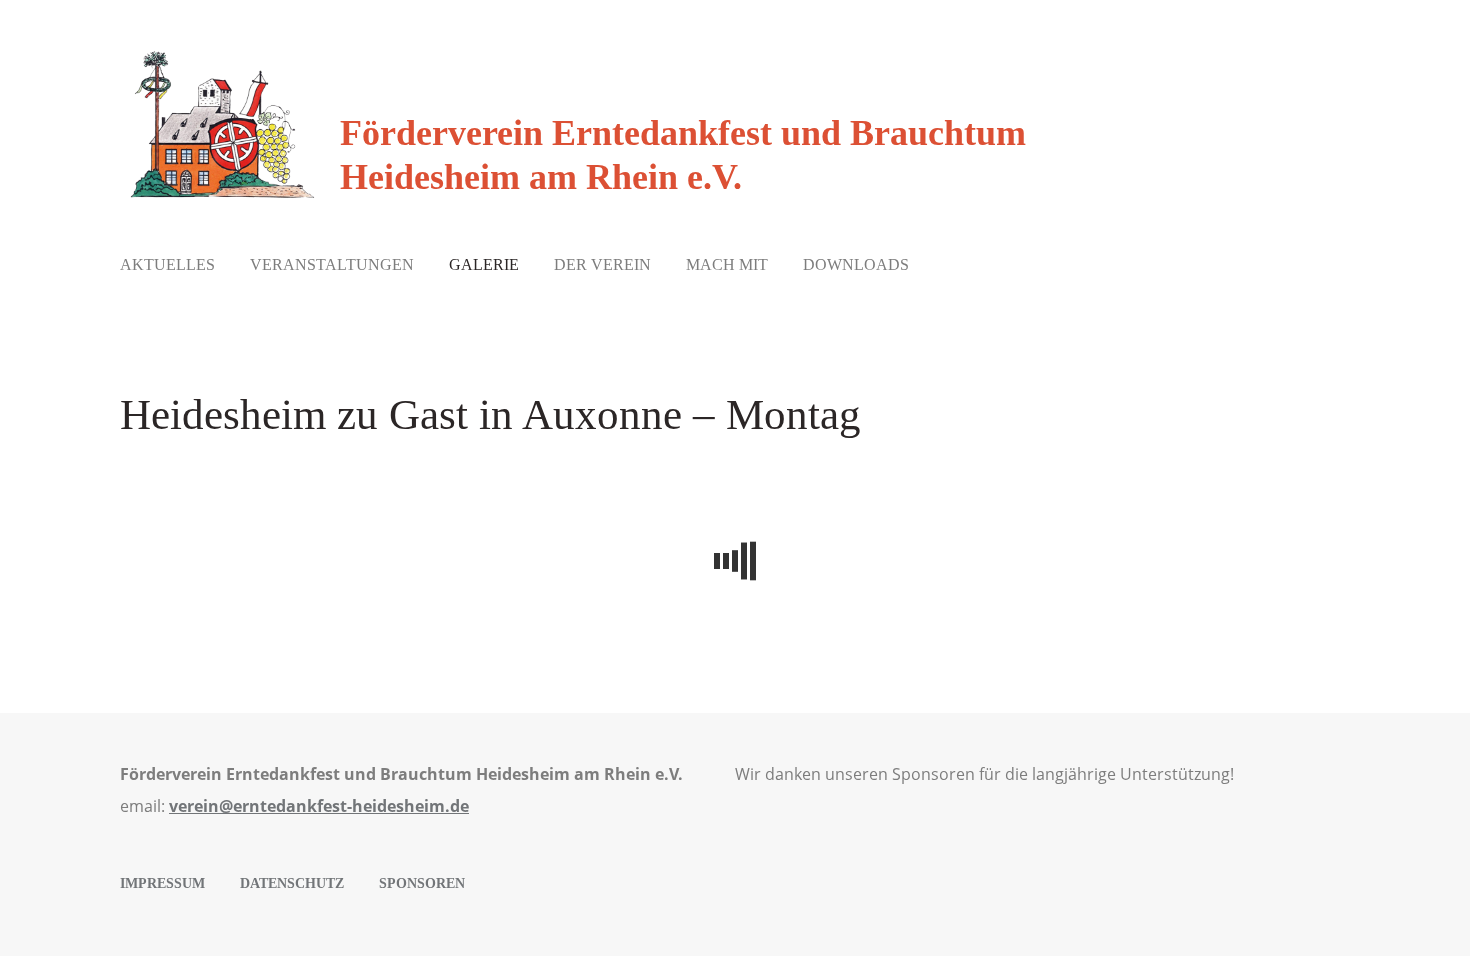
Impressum (162, 883)
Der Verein (602, 264)
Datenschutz (292, 883)
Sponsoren (422, 883)
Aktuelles (167, 264)
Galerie (484, 264)
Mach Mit (727, 264)
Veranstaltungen (332, 264)
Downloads (856, 264)
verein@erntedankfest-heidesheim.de (319, 806)
